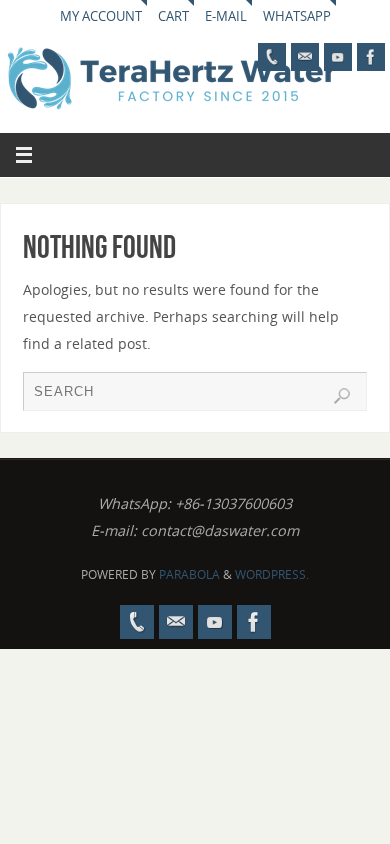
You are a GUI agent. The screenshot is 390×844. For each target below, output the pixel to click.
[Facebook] (371, 57)
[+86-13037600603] (272, 57)
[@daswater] (338, 57)
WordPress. (272, 574)
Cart (173, 16)
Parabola (189, 574)
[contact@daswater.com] (305, 57)
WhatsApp (297, 16)
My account (101, 16)
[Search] (342, 396)
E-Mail (226, 16)
